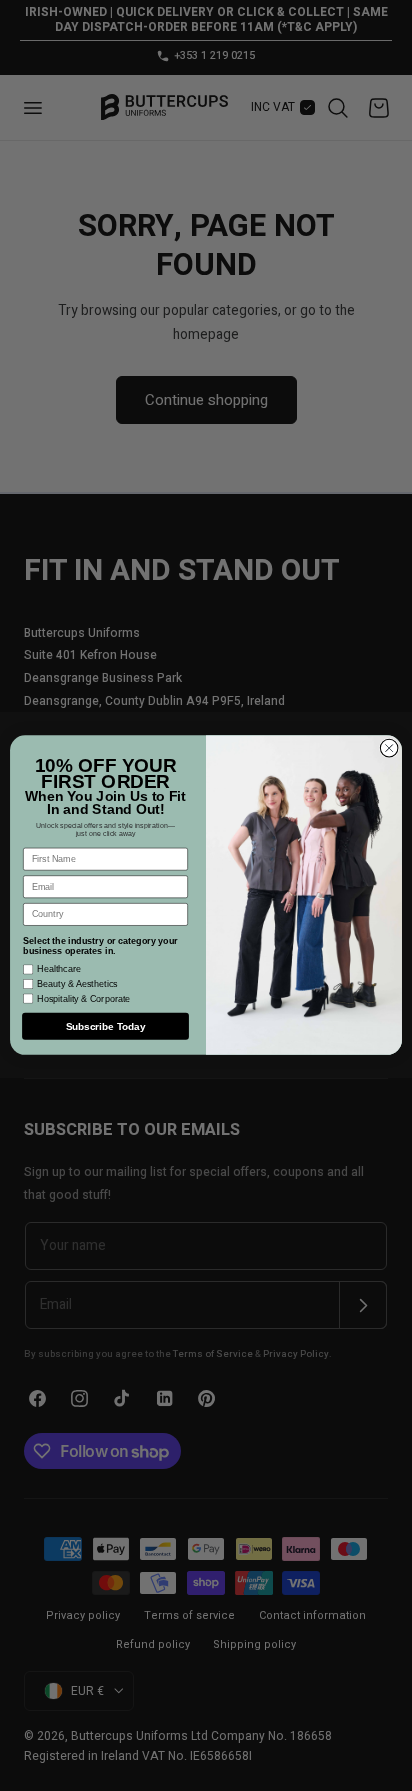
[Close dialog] (389, 749)
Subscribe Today (106, 1026)
